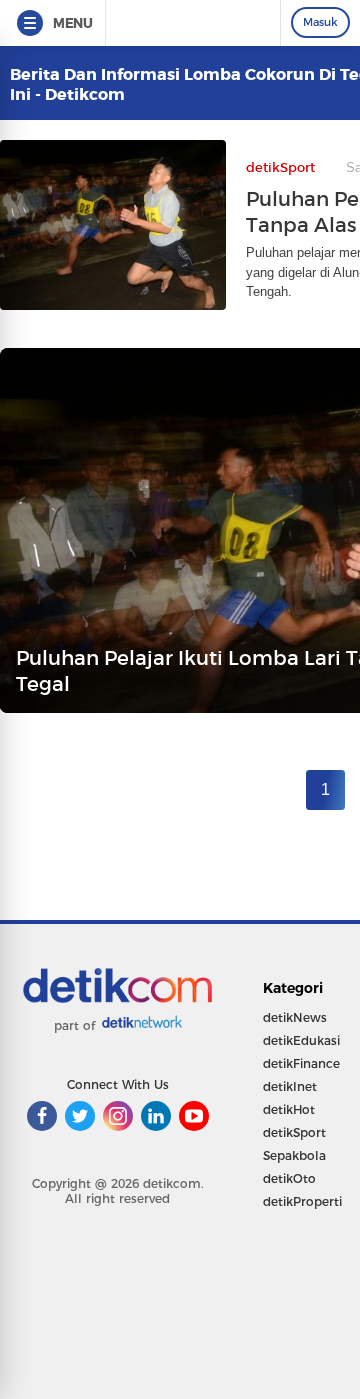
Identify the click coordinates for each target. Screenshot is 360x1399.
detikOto (289, 1178)
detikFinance (301, 1063)
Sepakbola (294, 1155)
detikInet (290, 1086)
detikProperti (302, 1201)
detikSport (294, 1132)
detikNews (295, 1017)
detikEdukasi (301, 1040)
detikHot (289, 1109)
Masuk (320, 22)
